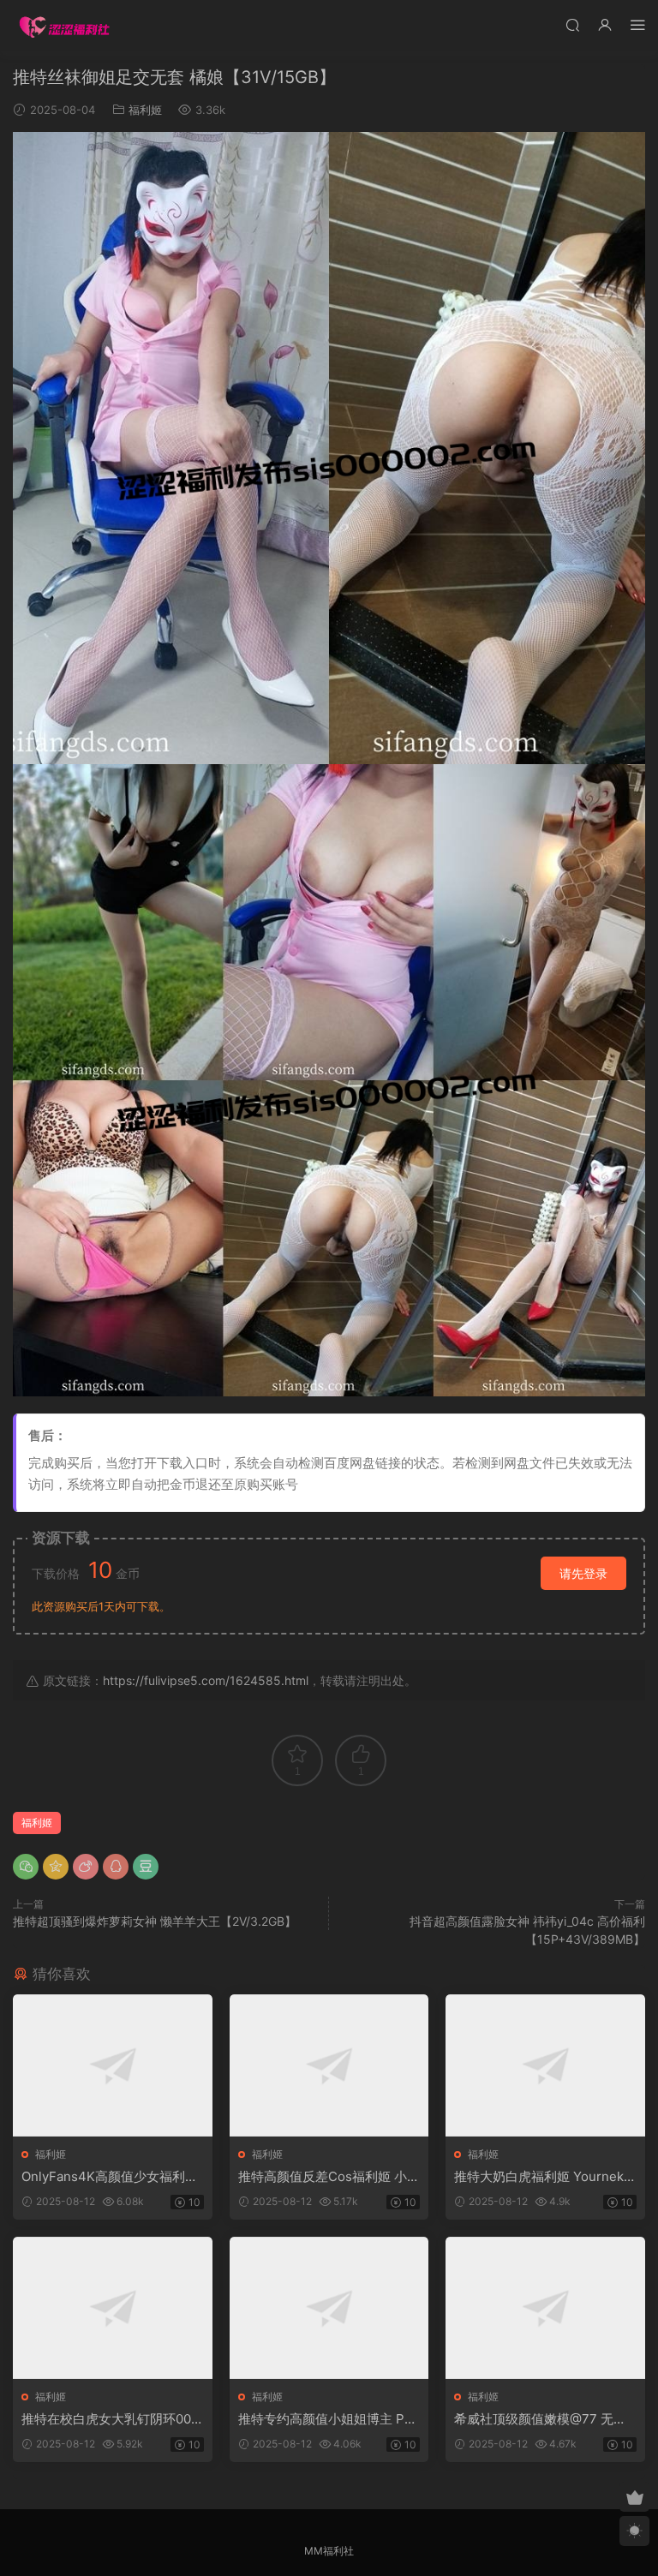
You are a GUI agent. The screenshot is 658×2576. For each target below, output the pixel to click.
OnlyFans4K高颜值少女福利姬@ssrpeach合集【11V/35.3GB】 (110, 2177)
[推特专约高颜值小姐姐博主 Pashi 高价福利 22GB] (329, 2308)
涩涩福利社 (64, 26)
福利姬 (145, 110)
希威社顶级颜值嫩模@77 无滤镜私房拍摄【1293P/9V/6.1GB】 (540, 2419)
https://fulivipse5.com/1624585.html (206, 1680)
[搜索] (572, 24)
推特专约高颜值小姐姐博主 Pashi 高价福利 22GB (328, 2419)
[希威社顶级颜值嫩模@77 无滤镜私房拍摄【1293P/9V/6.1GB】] (545, 2308)
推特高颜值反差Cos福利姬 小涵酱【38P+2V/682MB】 (329, 2177)
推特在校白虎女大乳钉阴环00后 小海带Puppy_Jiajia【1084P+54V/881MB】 (112, 2419)
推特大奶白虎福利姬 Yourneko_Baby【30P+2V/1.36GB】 (543, 2177)
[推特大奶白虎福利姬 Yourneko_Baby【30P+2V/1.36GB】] (545, 2065)
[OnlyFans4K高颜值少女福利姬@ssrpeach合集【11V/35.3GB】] (113, 2065)
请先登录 (583, 1573)
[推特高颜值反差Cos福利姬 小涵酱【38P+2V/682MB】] (329, 2065)
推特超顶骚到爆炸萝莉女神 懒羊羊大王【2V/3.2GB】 (155, 1921)
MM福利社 (329, 2551)
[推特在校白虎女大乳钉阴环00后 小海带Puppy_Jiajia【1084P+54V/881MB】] (113, 2308)
